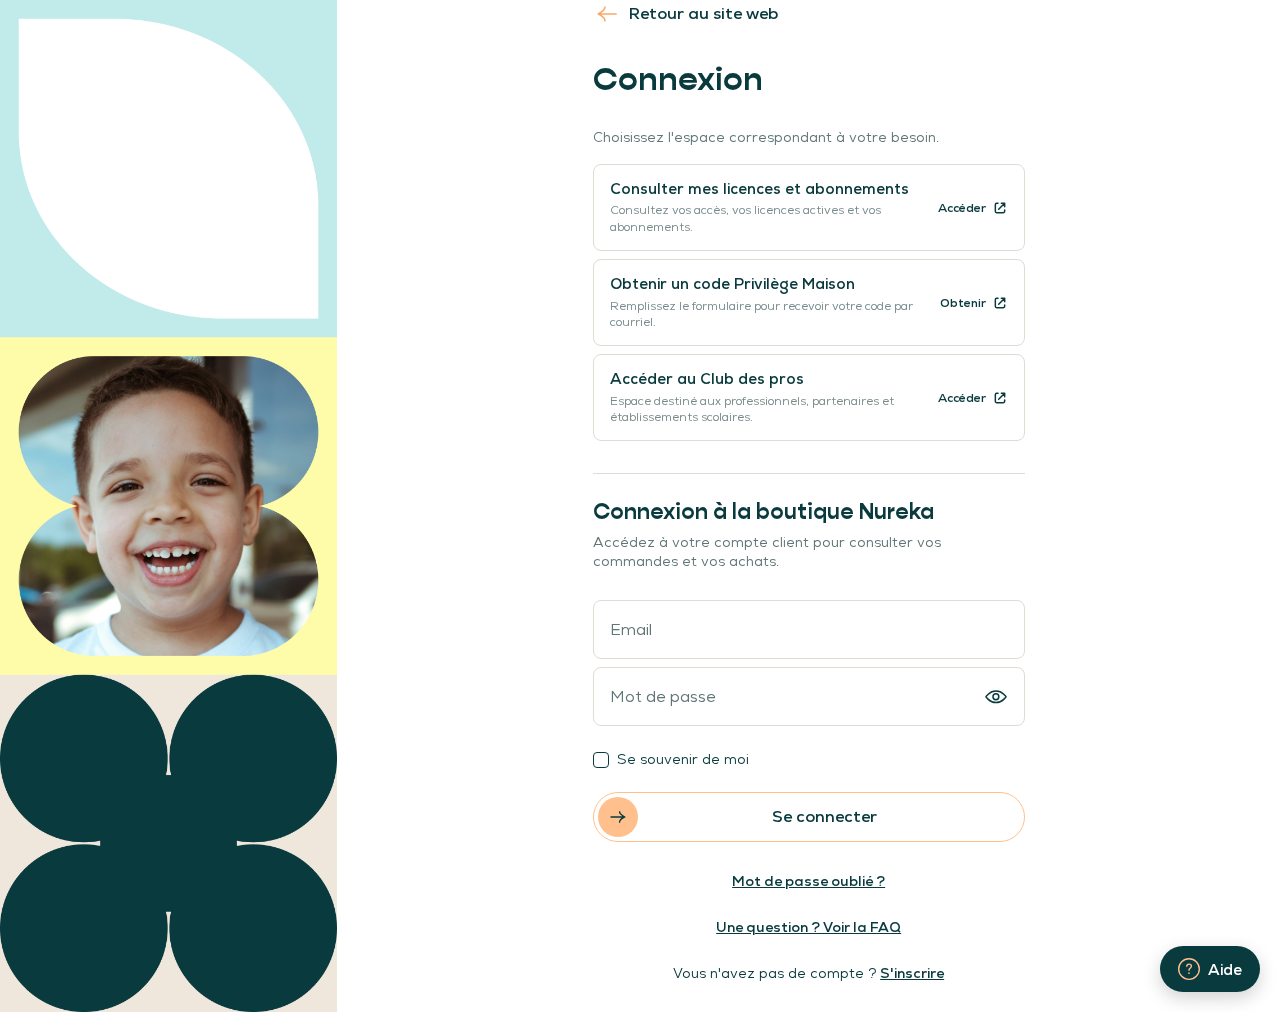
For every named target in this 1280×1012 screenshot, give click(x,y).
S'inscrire (912, 973)
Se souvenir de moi (683, 759)
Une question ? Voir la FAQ (808, 927)
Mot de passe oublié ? (808, 881)
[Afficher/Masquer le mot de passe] (996, 697)
